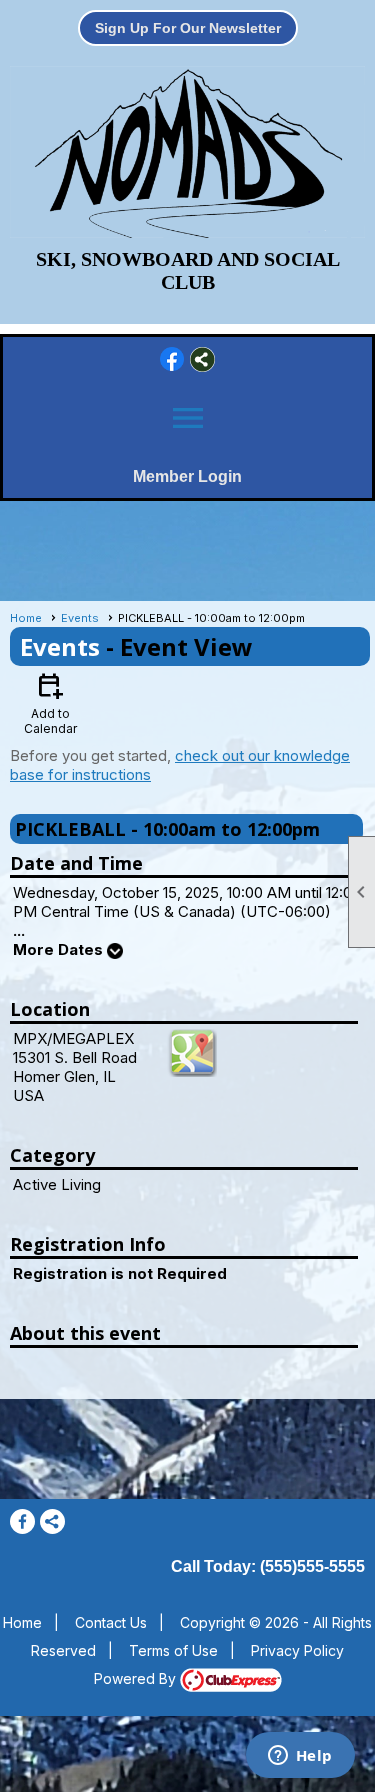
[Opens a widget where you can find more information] (300, 1757)
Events (80, 618)
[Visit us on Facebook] (172, 359)
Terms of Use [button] (173, 1650)
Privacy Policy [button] (297, 1650)
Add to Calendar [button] (50, 702)
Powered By (137, 1678)
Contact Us (111, 1622)
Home (26, 618)
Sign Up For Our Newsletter (188, 28)
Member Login (187, 476)
